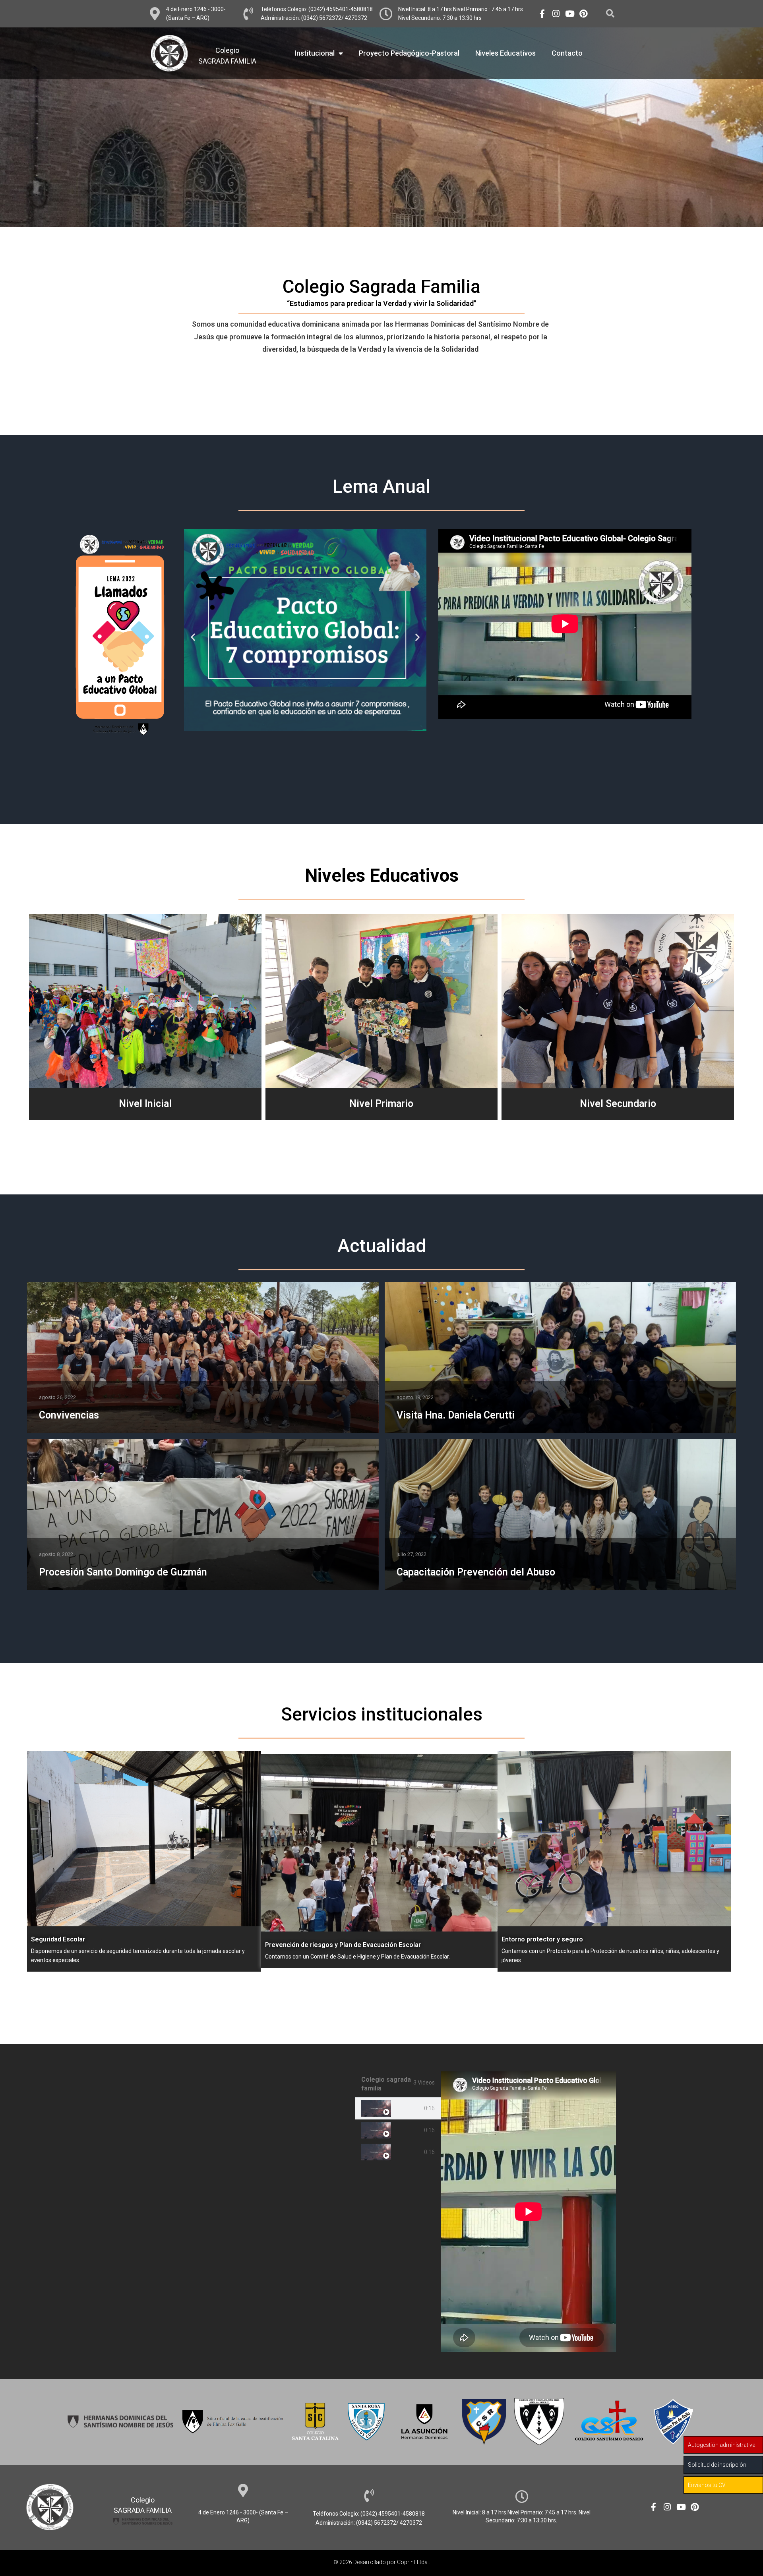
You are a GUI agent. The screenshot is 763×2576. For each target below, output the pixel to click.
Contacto (567, 53)
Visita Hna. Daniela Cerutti (456, 1415)
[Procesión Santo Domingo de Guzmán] (203, 1515)
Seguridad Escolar (58, 1939)
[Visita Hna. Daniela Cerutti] (561, 1358)
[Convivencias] (203, 1358)
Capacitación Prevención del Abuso (476, 1572)
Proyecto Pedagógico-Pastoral (409, 53)
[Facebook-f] (542, 14)
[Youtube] (570, 14)
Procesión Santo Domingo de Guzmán (123, 1572)
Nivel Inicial (145, 1104)
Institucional (315, 53)
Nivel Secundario (618, 1104)
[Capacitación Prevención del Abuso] (561, 1515)
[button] (193, 637)
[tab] (398, 2109)
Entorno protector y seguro (542, 1939)
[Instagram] (556, 14)
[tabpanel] (529, 2212)
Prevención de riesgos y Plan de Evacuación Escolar (343, 1945)
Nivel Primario (381, 1104)
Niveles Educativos (505, 53)
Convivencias (69, 1415)
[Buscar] (610, 14)
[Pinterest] (584, 14)
